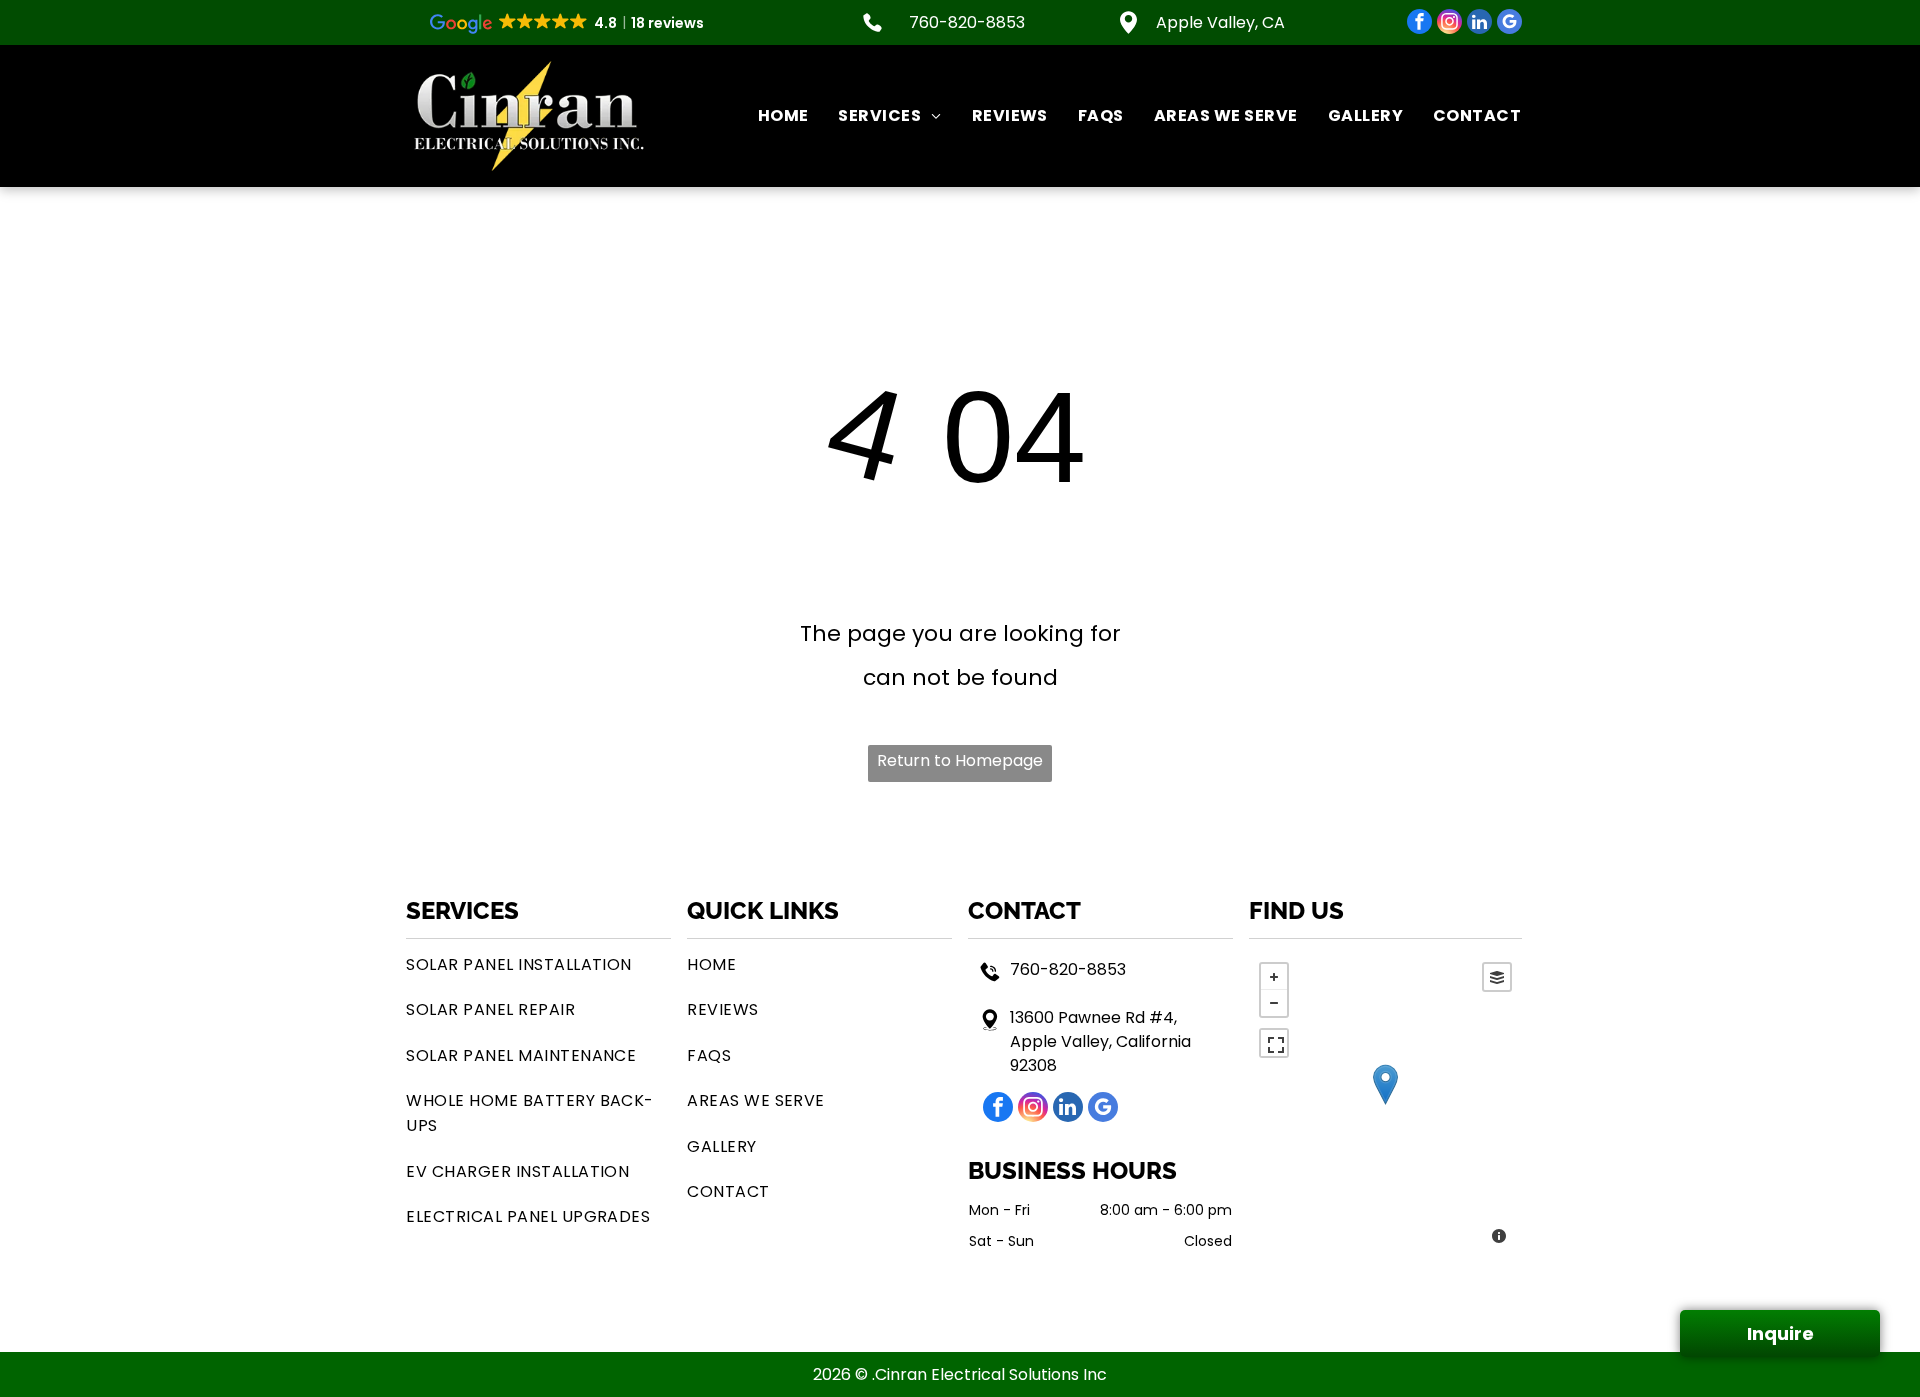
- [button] (1274, 1003)
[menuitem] (768, 116)
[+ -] (1385, 1105)
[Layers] (1497, 977)
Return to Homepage (960, 760)
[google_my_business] (1509, 24)
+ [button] (1274, 977)
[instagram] (1449, 24)
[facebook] (1419, 24)
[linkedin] (1479, 24)
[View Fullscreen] (1274, 1043)
